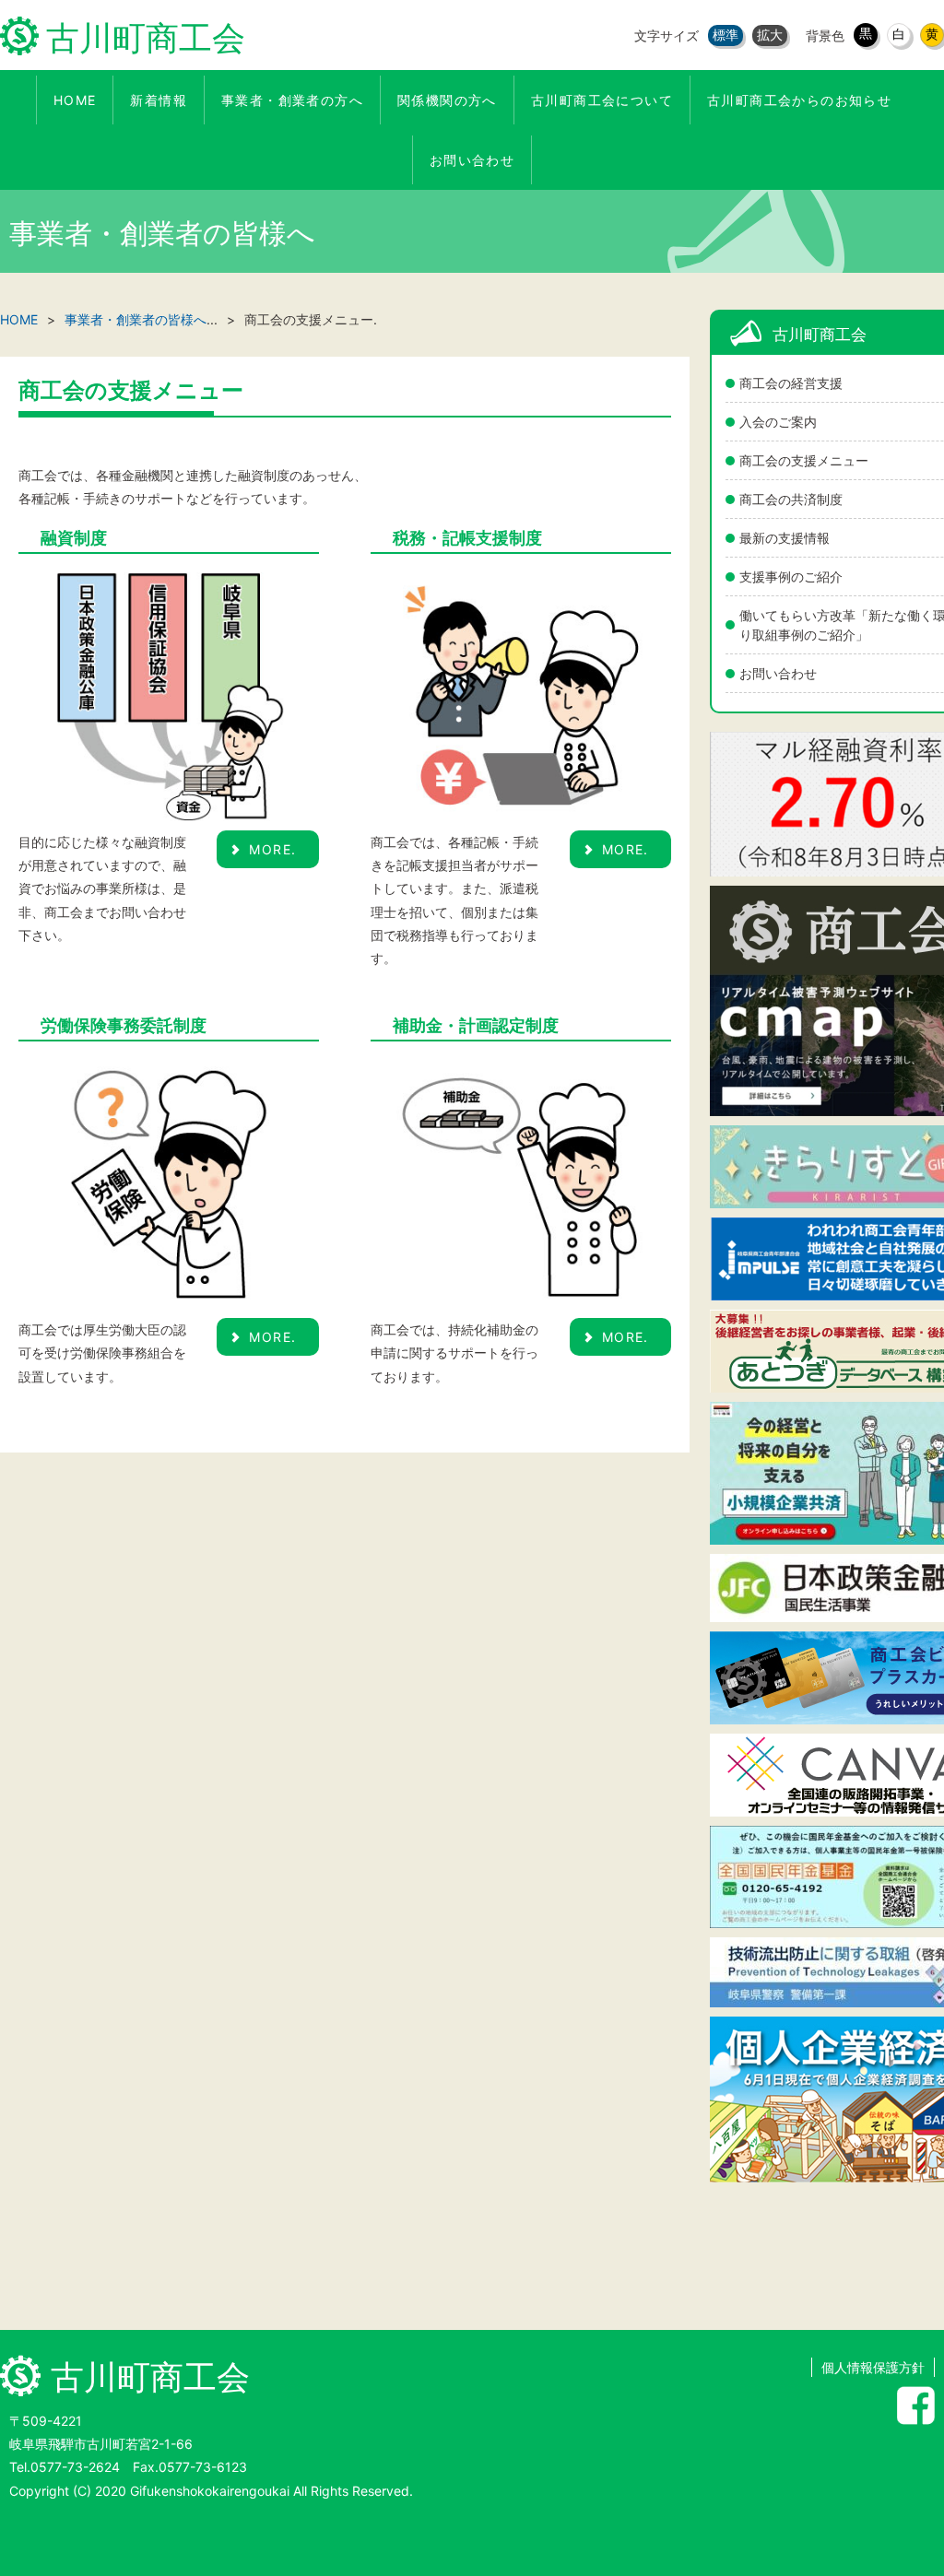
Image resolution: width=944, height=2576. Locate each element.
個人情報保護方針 (873, 2367)
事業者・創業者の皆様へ (136, 319)
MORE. (272, 849)
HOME (19, 319)
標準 (726, 35)
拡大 (770, 35)
